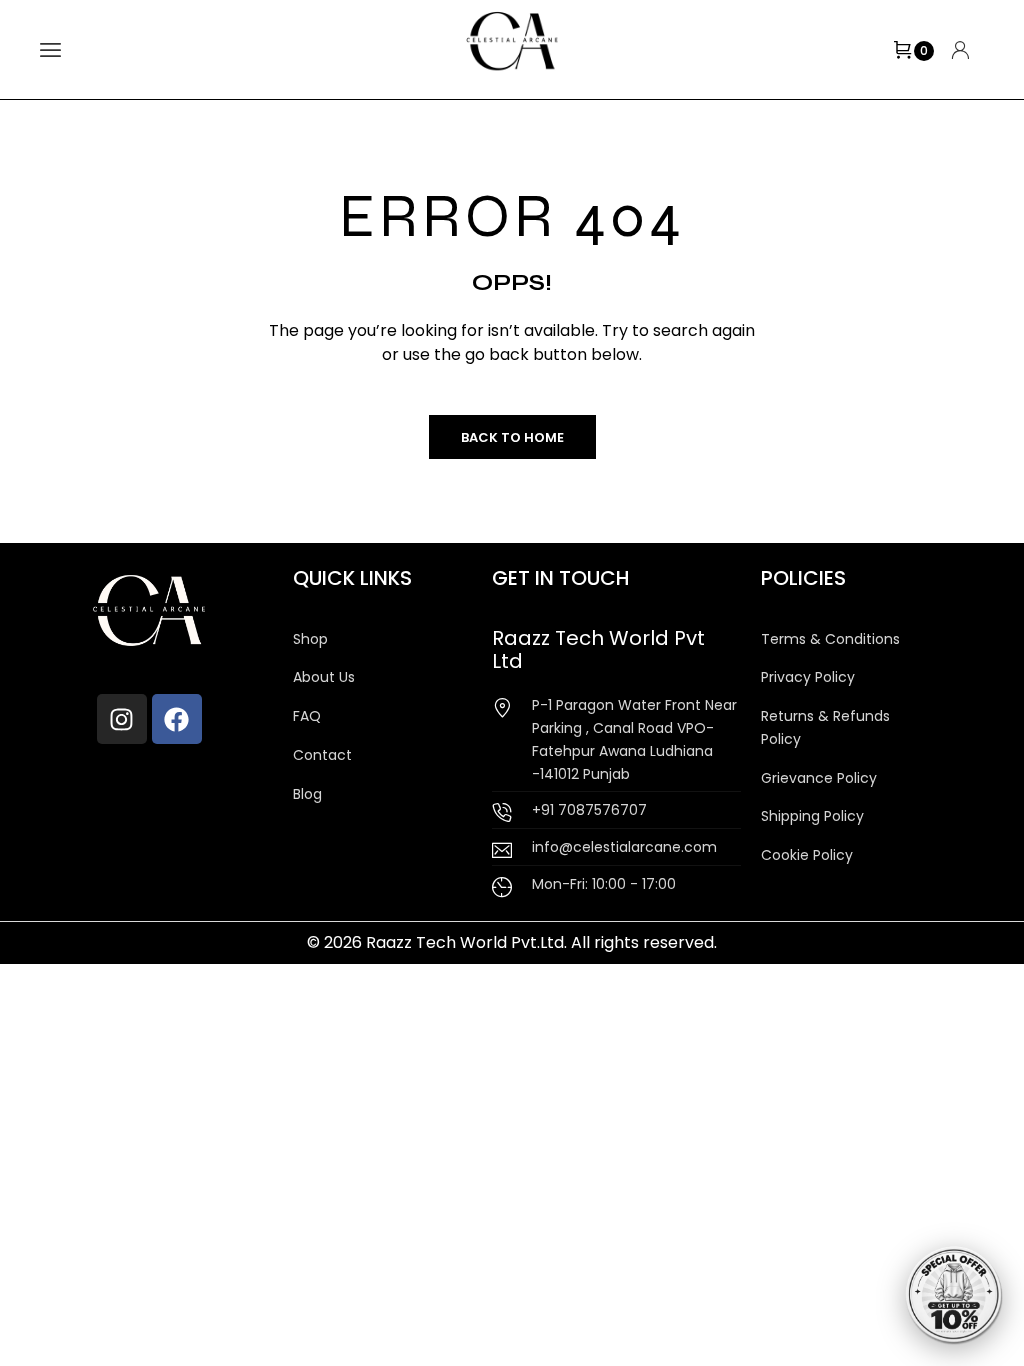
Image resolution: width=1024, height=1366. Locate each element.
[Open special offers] (954, 1296)
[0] (903, 50)
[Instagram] (122, 719)
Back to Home (512, 437)
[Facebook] (177, 719)
